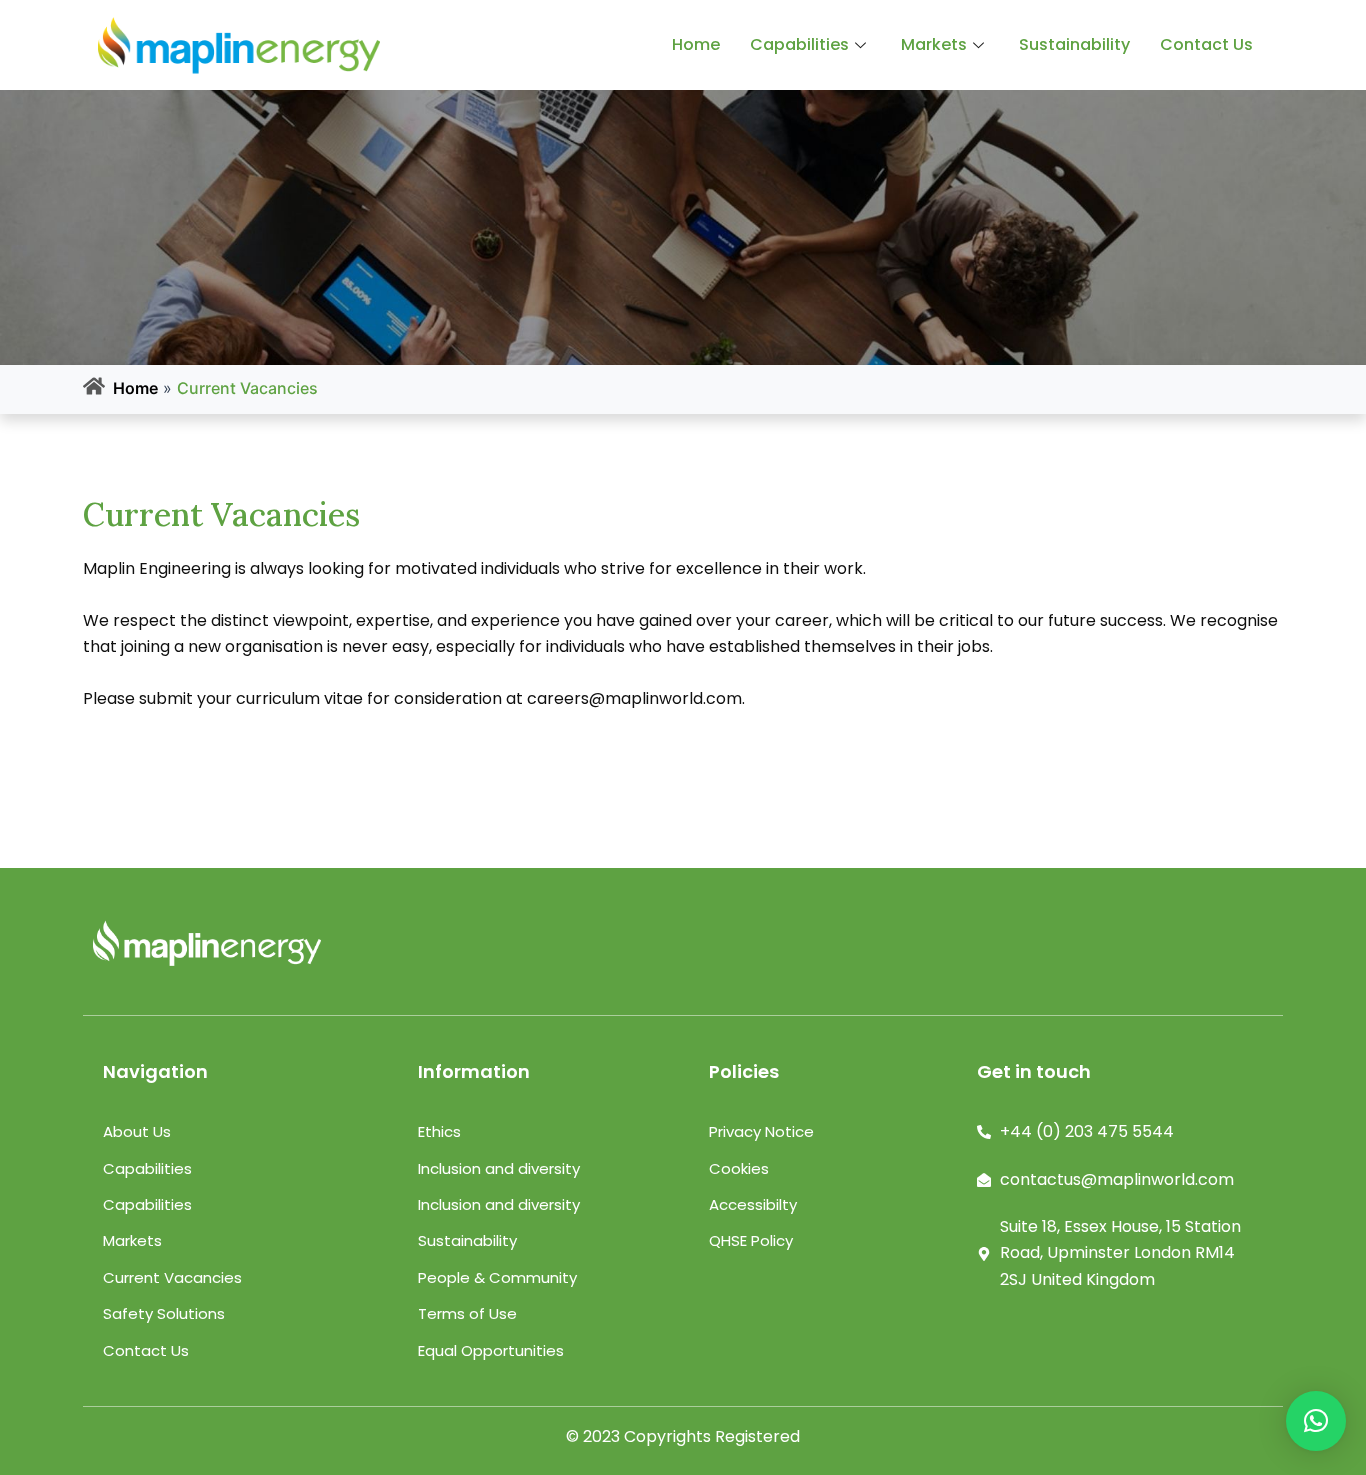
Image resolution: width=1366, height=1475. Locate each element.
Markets (934, 44)
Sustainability (1074, 44)
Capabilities (799, 44)
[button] (1316, 1421)
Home (696, 44)
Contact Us (1206, 44)
